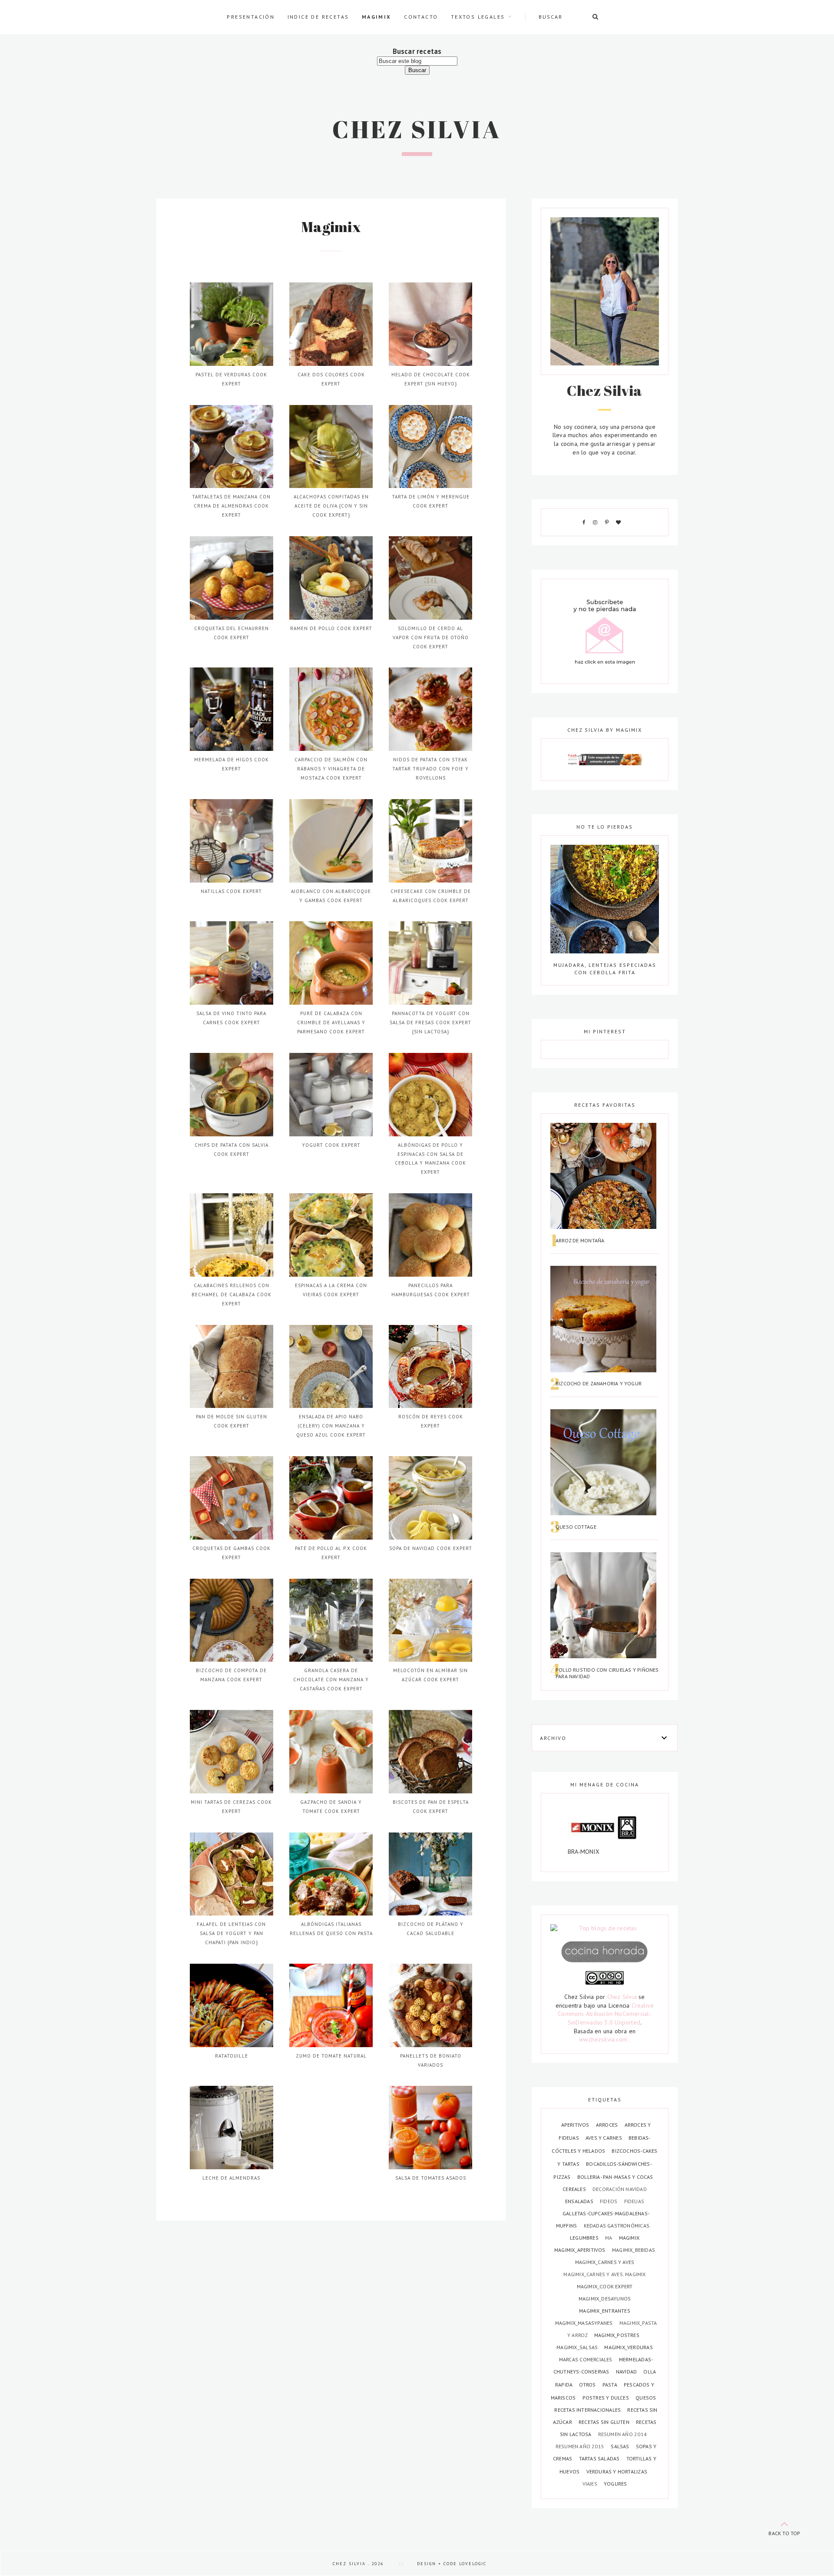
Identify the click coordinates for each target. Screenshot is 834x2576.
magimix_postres (617, 2335)
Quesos (646, 2398)
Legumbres (585, 2238)
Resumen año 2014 (622, 2434)
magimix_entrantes (605, 2311)
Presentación (251, 17)
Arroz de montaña (580, 1240)
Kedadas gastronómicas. (617, 2226)
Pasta (611, 2385)
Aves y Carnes (604, 2138)
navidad (627, 2372)
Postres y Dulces (607, 2398)
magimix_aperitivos (581, 2250)
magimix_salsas (578, 2347)
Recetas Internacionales (588, 2410)
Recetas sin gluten (605, 2422)
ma (609, 2238)
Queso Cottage (576, 1527)
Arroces (608, 2125)
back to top (784, 2533)
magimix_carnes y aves (605, 2262)
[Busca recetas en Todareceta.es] (605, 1929)
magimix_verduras (628, 2347)
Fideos (609, 2201)
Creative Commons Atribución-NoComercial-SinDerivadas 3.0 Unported (606, 2014)
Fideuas (634, 2201)
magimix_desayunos (605, 2299)
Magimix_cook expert (605, 2286)
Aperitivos (576, 2125)
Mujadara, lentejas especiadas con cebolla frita (605, 968)
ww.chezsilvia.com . (605, 2039)
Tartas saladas (600, 2458)
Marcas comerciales (586, 2359)
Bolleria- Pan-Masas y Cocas (615, 2177)
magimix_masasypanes (585, 2323)
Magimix (377, 17)
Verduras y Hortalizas (617, 2471)
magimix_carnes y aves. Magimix (604, 2274)
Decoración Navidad (620, 2189)
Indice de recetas (318, 17)
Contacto (421, 17)
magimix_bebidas (634, 2250)
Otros (588, 2385)
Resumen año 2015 (581, 2446)
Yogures (615, 2484)
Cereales (575, 2189)
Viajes (591, 2484)
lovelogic (473, 2564)
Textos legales (478, 17)
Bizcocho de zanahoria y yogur (599, 1383)
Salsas (621, 2446)
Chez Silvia (417, 129)
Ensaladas (580, 2201)
